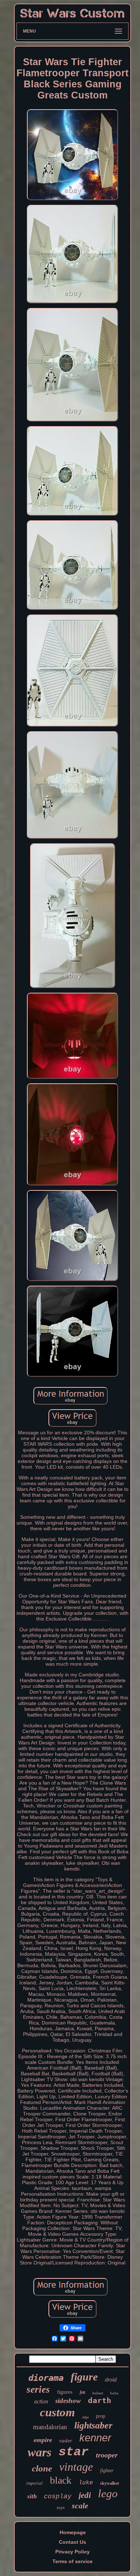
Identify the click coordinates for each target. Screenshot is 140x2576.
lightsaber (93, 2425)
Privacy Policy (73, 2552)
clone (42, 2468)
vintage (76, 2467)
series (38, 2389)
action (41, 2401)
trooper (107, 2455)
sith (32, 2496)
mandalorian (50, 2427)
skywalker (110, 2483)
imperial (34, 2483)
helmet (98, 2393)
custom (57, 2412)
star (74, 2452)
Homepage (73, 2532)
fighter (107, 2471)
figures (65, 2392)
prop (101, 2416)
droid (111, 2380)
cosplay (58, 2496)
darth (100, 2401)
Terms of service (73, 2561)
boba (114, 2393)
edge (85, 2417)
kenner (95, 2438)
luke (86, 2483)
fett (82, 2392)
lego (108, 2493)
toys (61, 2507)
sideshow (68, 2401)
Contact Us (73, 2542)
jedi (85, 2495)
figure (84, 2377)
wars (39, 2452)
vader (66, 2441)
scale (80, 2506)
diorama (46, 2378)
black (61, 2480)
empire (43, 2440)
